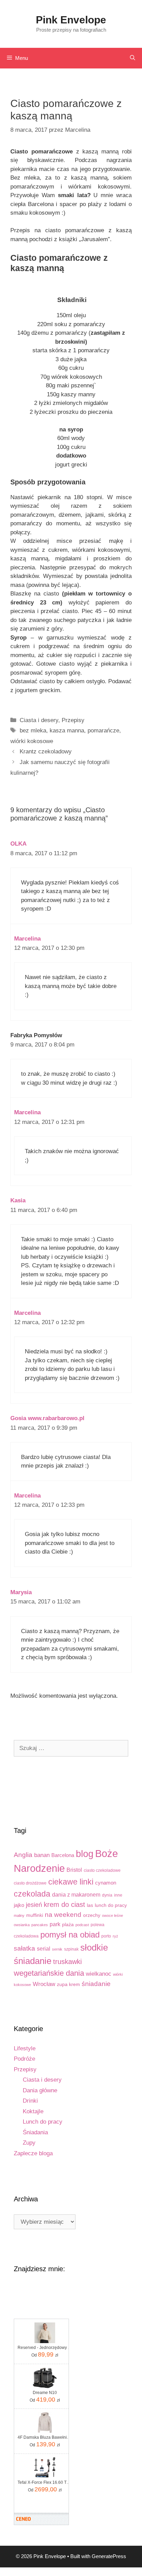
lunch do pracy (111, 1905)
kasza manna (67, 731)
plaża (68, 1925)
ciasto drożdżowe (30, 1883)
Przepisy (73, 720)
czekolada (32, 1894)
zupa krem (68, 1984)
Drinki (30, 2101)
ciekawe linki (71, 1882)
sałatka (24, 1948)
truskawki (67, 1962)
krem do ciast (64, 1904)
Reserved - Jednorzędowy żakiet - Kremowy (45, 2348)
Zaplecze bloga (33, 2153)
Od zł (45, 2354)
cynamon (106, 1883)
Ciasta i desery (39, 720)
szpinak (71, 1949)
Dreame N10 (45, 2393)
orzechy (92, 1915)
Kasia (18, 1200)
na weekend (63, 1915)
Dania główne (40, 2090)
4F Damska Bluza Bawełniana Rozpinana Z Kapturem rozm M (45, 2437)
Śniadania (35, 2132)
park (55, 1924)
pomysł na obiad (70, 1935)
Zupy (29, 2143)
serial (44, 1949)
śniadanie (96, 1984)
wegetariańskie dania (49, 1973)
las (90, 1905)
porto (106, 1936)
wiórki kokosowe (32, 741)
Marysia (21, 1592)
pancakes (40, 1925)
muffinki (35, 1915)
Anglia (23, 1855)
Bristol (74, 1870)
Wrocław (44, 1984)
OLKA (18, 844)
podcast (82, 1925)
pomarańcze (103, 731)
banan (42, 1855)
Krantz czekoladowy (46, 752)
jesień (34, 1905)
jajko (19, 1905)
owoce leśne (113, 1915)
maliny (19, 1915)
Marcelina (27, 939)
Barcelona (63, 1855)
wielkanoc (99, 1974)
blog (85, 1854)
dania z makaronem (76, 1895)
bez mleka (33, 731)
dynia (107, 1895)
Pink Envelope (71, 20)
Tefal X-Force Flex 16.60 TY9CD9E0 (45, 2482)
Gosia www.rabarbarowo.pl (47, 1418)
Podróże (24, 2059)
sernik (57, 1949)
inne (118, 1895)
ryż (115, 1936)
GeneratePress (109, 2556)
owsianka (22, 1925)
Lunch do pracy (43, 2122)
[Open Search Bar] (133, 58)
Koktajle (33, 2111)
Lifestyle (25, 2048)
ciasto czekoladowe (102, 1870)
